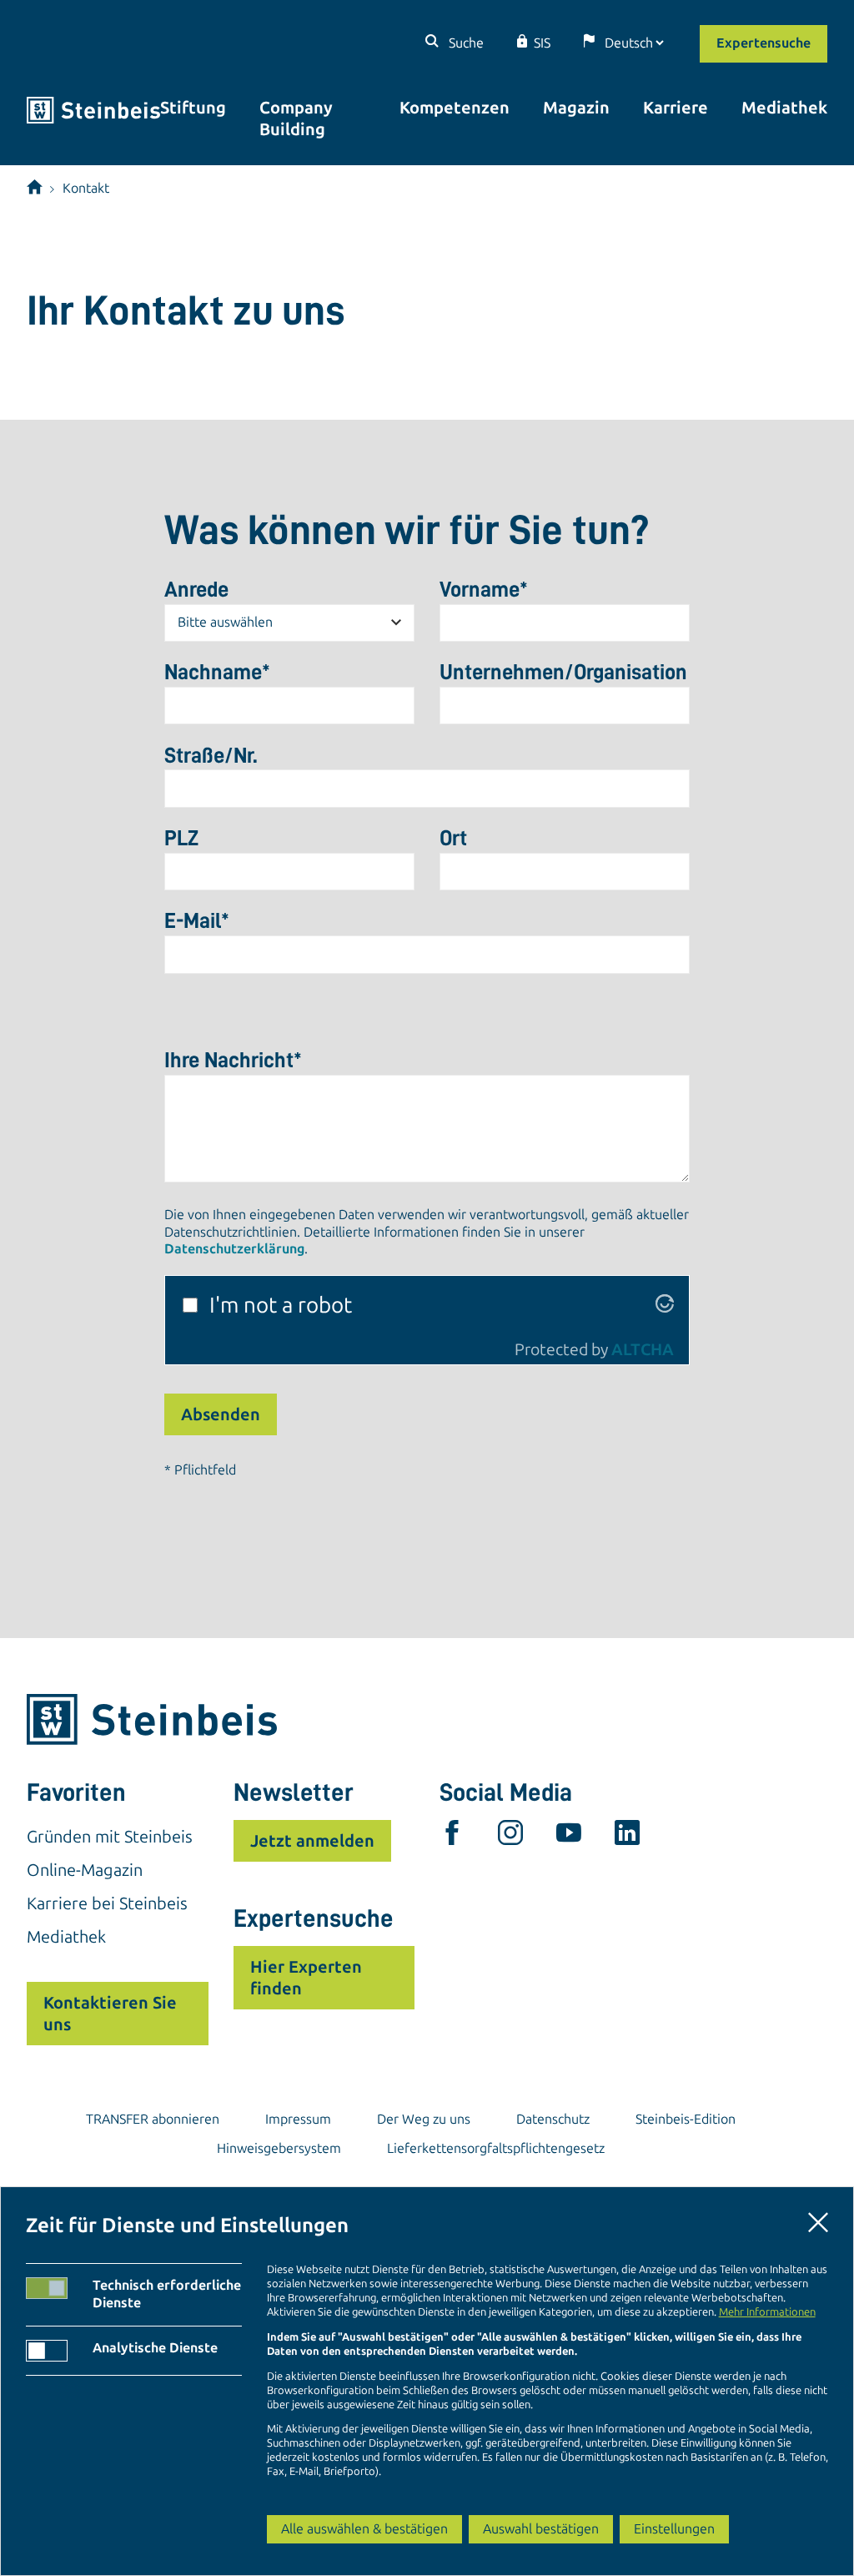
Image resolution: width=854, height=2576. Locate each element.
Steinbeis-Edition (686, 2119)
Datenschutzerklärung (234, 1249)
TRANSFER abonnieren (153, 2119)
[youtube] (569, 1837)
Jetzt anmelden (312, 1841)
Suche (465, 43)
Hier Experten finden (306, 1978)
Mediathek (784, 108)
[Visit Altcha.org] (665, 1306)
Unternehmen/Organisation (563, 672)
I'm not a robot (281, 1306)
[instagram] (510, 1837)
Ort (453, 838)
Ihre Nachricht (233, 1060)
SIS (542, 43)
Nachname (217, 672)
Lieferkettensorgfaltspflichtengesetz (496, 2148)
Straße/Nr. (211, 755)
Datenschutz (553, 2119)
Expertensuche (764, 43)
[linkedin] (627, 1837)
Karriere (676, 108)
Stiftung (193, 108)
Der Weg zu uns (424, 2119)
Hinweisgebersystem (279, 2148)
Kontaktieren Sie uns (110, 2014)
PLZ (181, 838)
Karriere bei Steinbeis (107, 1903)
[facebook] (452, 1837)
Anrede (196, 589)
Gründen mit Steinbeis (110, 1837)
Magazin (576, 108)
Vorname (484, 589)
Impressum (298, 2119)
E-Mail (197, 920)
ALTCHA (643, 1350)
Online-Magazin (85, 1870)
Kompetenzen (455, 108)
